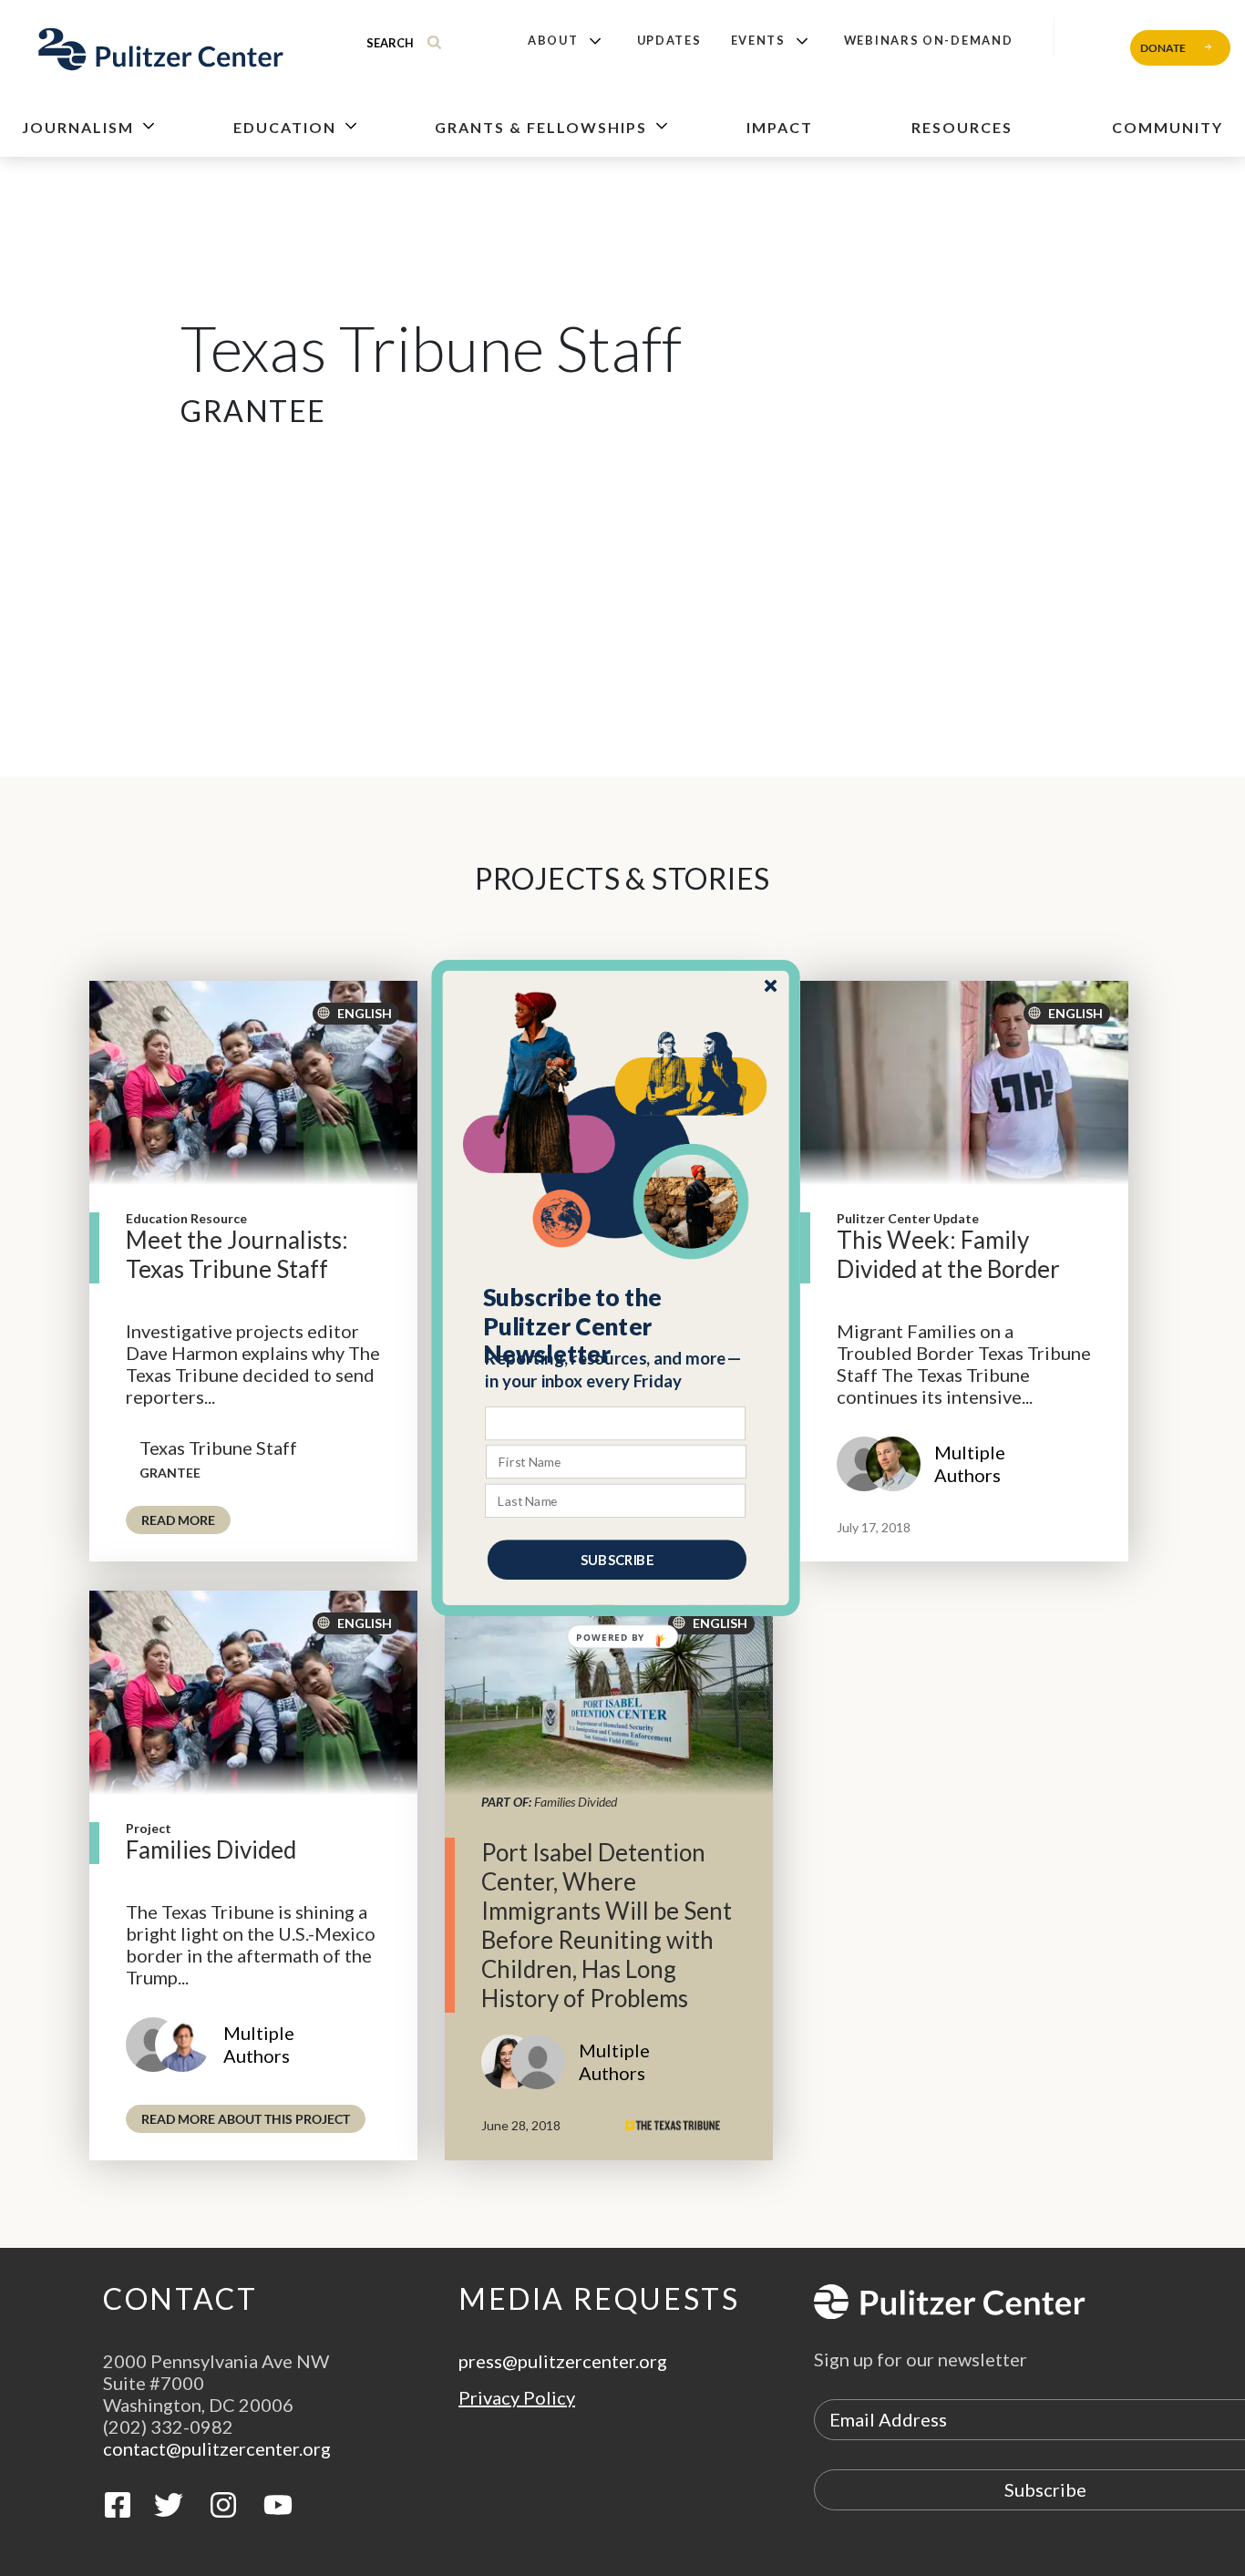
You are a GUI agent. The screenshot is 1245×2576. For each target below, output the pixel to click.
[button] (617, 1326)
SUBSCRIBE (617, 1560)
